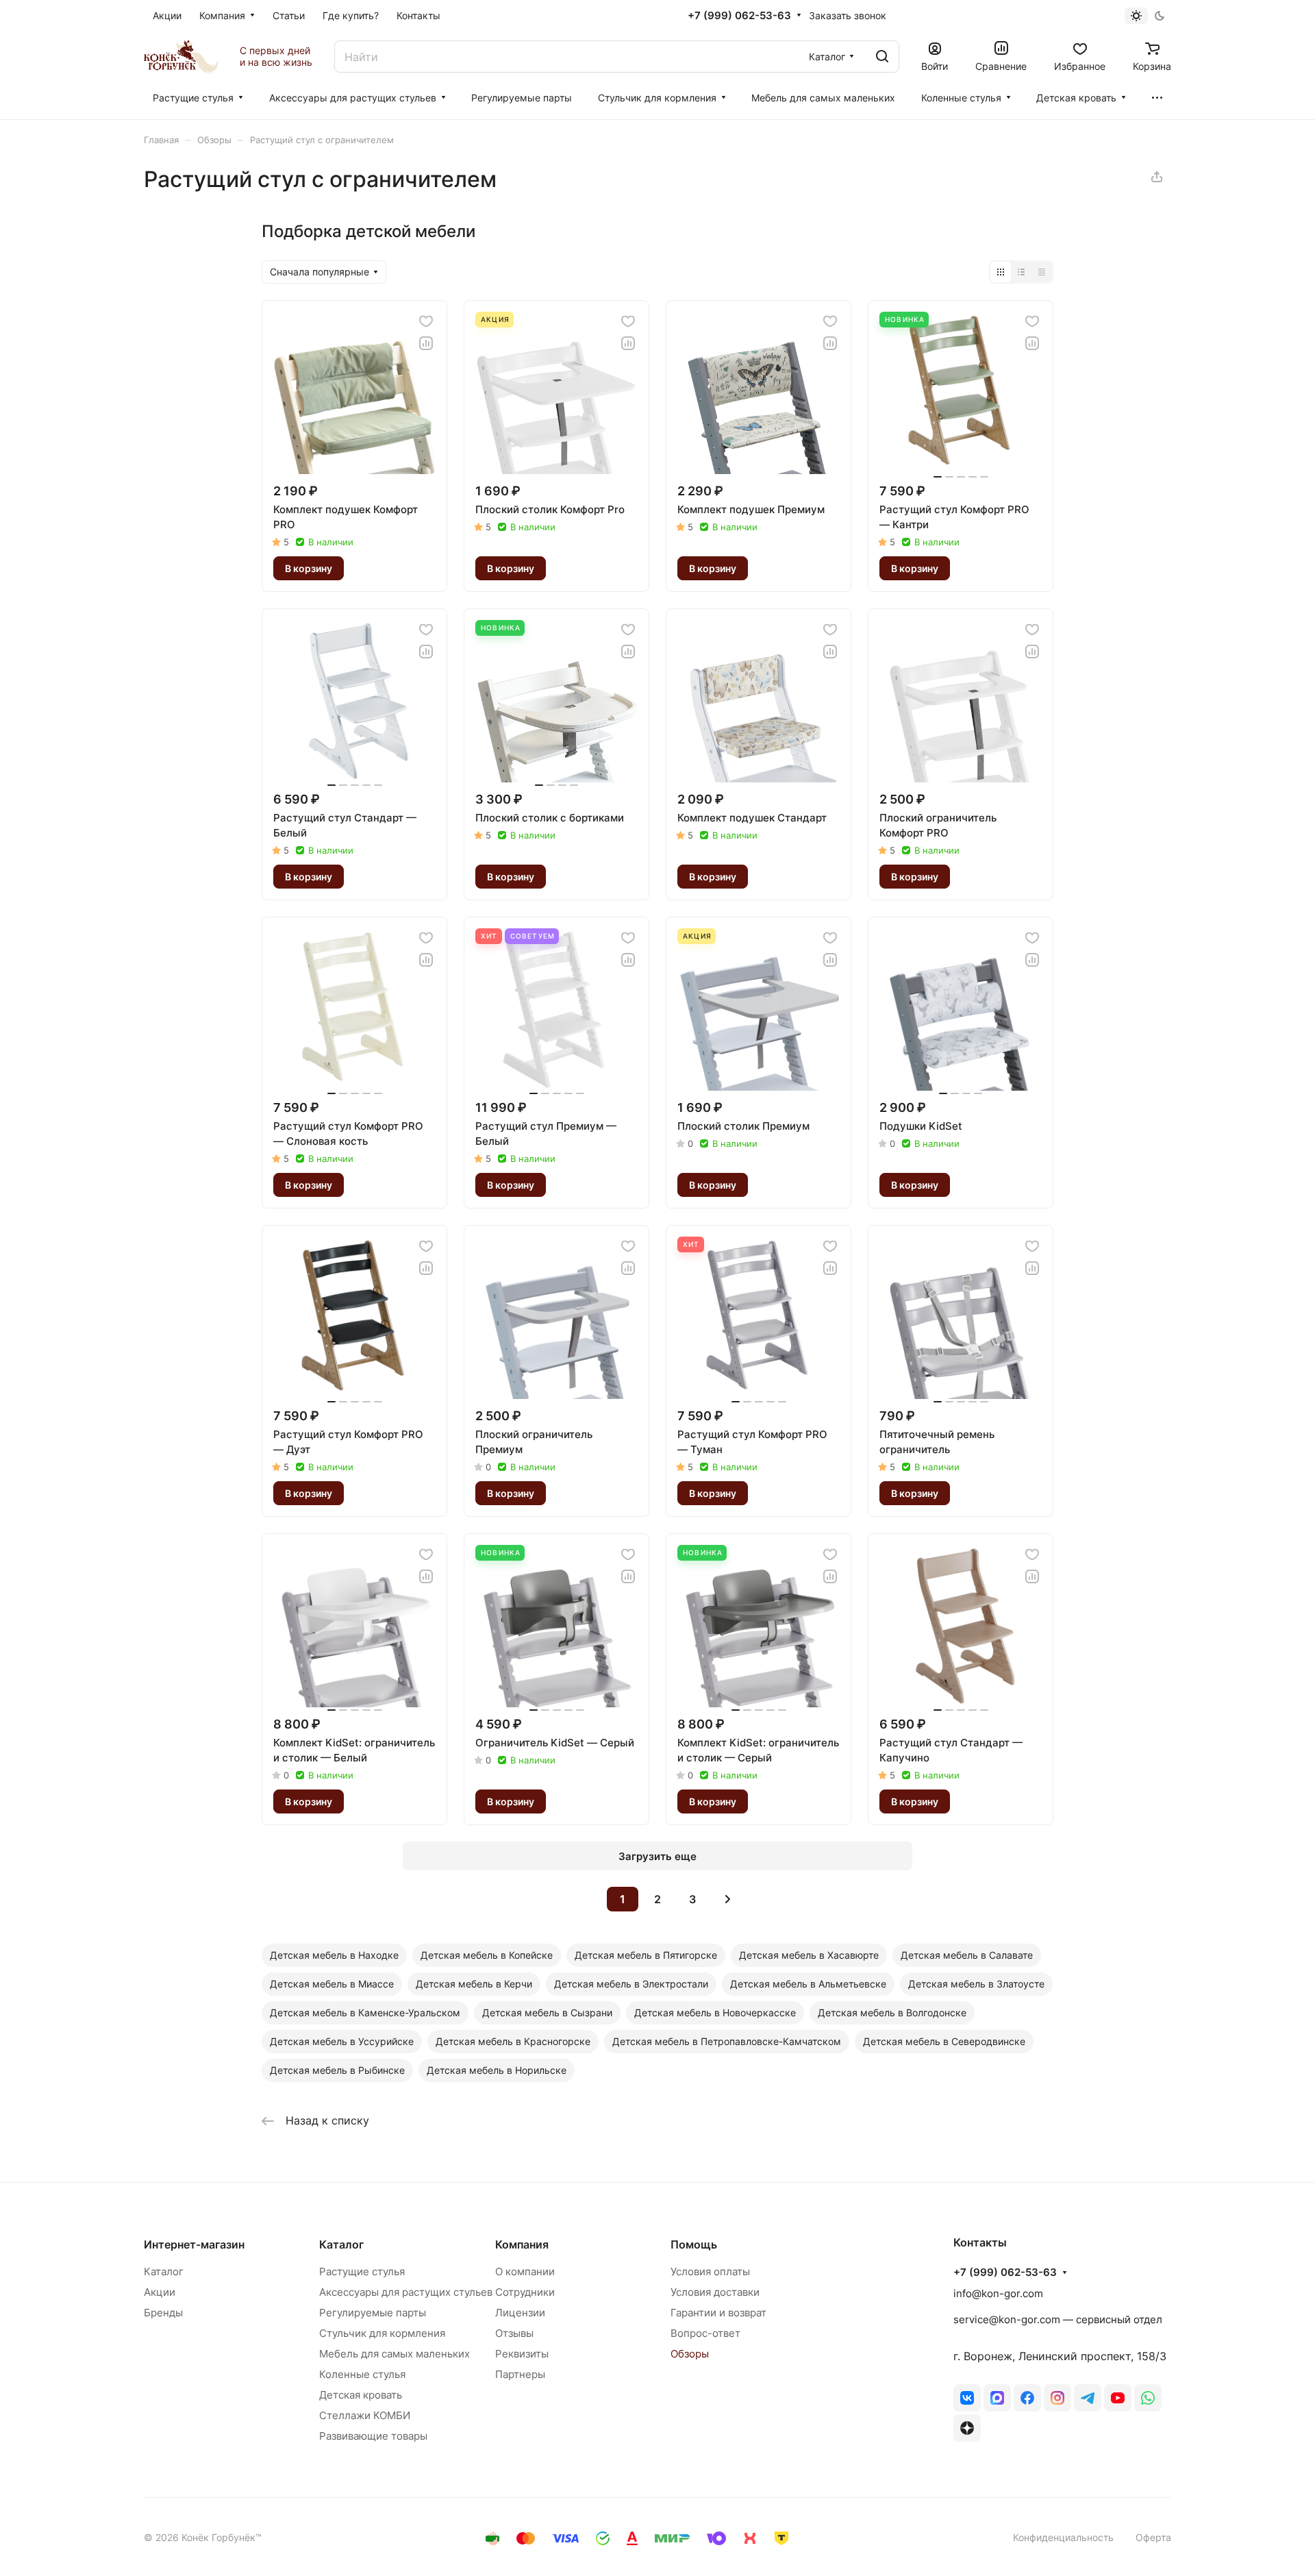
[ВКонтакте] (967, 2398)
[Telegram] (1088, 2398)
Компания (522, 2244)
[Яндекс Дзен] (967, 2428)
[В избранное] (426, 321)
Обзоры (690, 2354)
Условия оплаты (710, 2271)
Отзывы (514, 2333)
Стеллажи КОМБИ (365, 2415)
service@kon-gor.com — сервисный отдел (1058, 2319)
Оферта (1153, 2537)
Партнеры (520, 2374)
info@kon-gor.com (998, 2293)
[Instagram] (1057, 2398)
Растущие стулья (362, 2271)
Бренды (163, 2313)
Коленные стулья (362, 2374)
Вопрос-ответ (705, 2333)
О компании (525, 2271)
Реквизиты (522, 2354)
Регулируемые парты (373, 2313)
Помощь (694, 2244)
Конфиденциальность (1063, 2537)
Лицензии (520, 2313)
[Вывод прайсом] (1042, 272)
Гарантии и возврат (718, 2313)
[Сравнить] (426, 343)
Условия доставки (715, 2292)
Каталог (164, 2271)
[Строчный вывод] (1021, 272)
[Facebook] (1027, 2398)
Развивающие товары (373, 2436)
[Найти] (882, 57)
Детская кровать (361, 2395)
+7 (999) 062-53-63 (739, 16)
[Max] (997, 2398)
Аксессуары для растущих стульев (406, 2292)
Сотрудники (525, 2292)
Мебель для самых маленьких (394, 2354)
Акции (160, 2292)
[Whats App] (1148, 2398)
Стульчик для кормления (382, 2333)
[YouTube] (1118, 2398)
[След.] (727, 1899)
